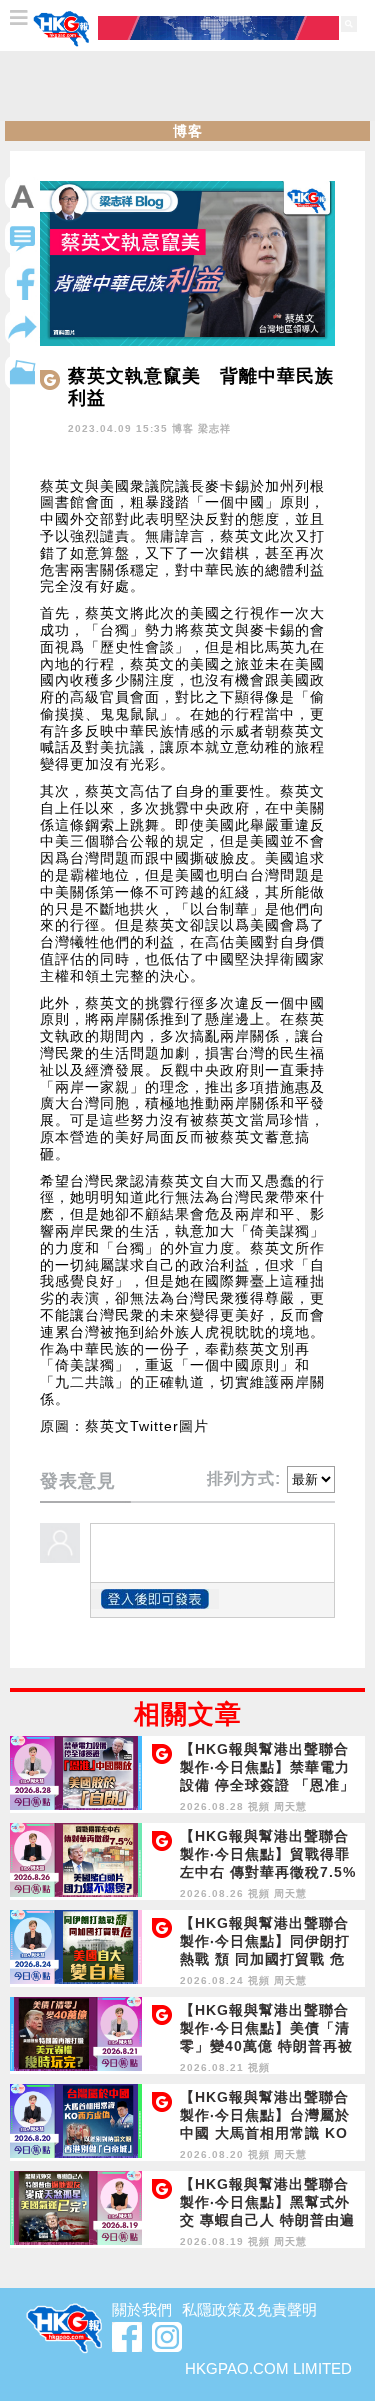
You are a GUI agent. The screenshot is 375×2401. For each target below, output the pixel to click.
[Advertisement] (188, 86)
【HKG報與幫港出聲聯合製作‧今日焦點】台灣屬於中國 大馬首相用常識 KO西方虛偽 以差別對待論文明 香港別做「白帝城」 (265, 2133)
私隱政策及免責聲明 (249, 2309)
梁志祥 (214, 428)
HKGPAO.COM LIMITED (268, 2368)
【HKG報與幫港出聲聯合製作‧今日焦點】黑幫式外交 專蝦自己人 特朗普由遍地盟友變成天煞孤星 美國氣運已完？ (267, 2220)
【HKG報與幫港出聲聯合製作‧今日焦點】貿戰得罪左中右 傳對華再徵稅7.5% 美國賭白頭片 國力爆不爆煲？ (268, 1872)
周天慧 (290, 1806)
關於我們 (142, 2309)
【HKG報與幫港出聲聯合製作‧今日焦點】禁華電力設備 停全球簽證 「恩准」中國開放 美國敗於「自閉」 (267, 1785)
